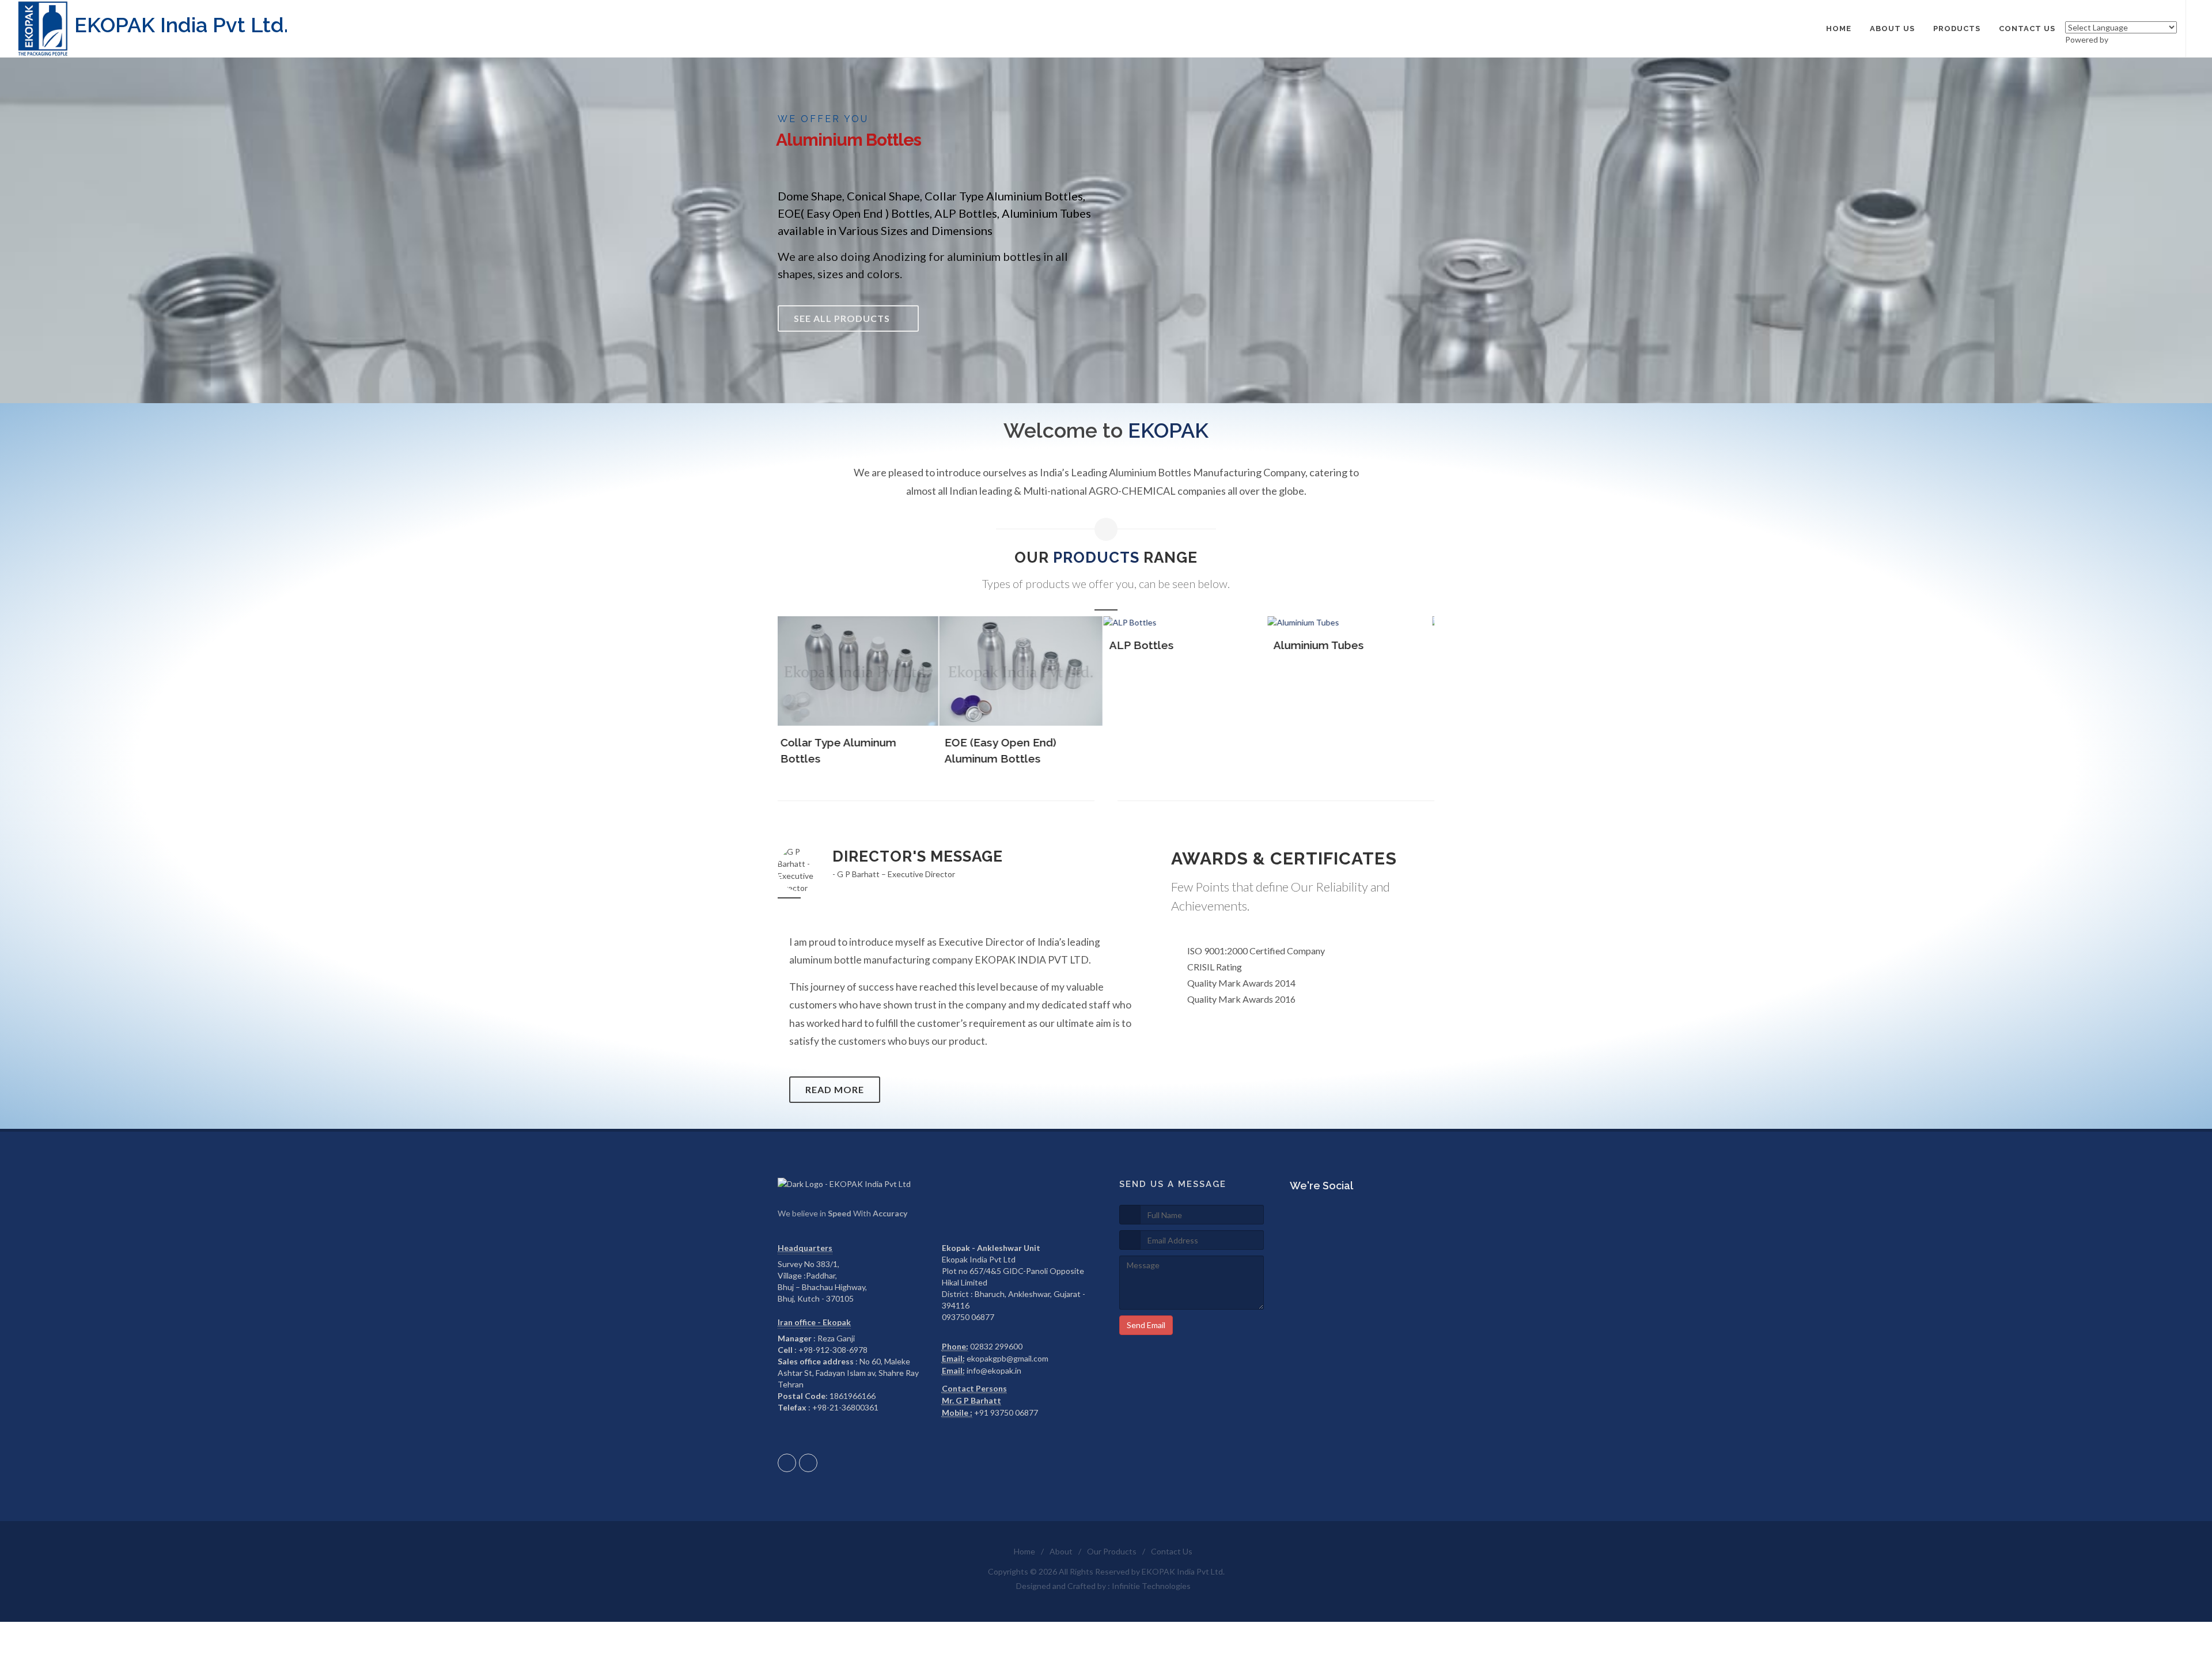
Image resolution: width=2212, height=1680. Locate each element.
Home (1024, 1551)
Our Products (1112, 1551)
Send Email (1146, 1325)
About (1061, 1551)
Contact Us (1172, 1551)
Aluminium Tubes (1023, 645)
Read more (835, 1089)
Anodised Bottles (1188, 645)
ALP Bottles (846, 645)
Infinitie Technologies (1151, 1586)
